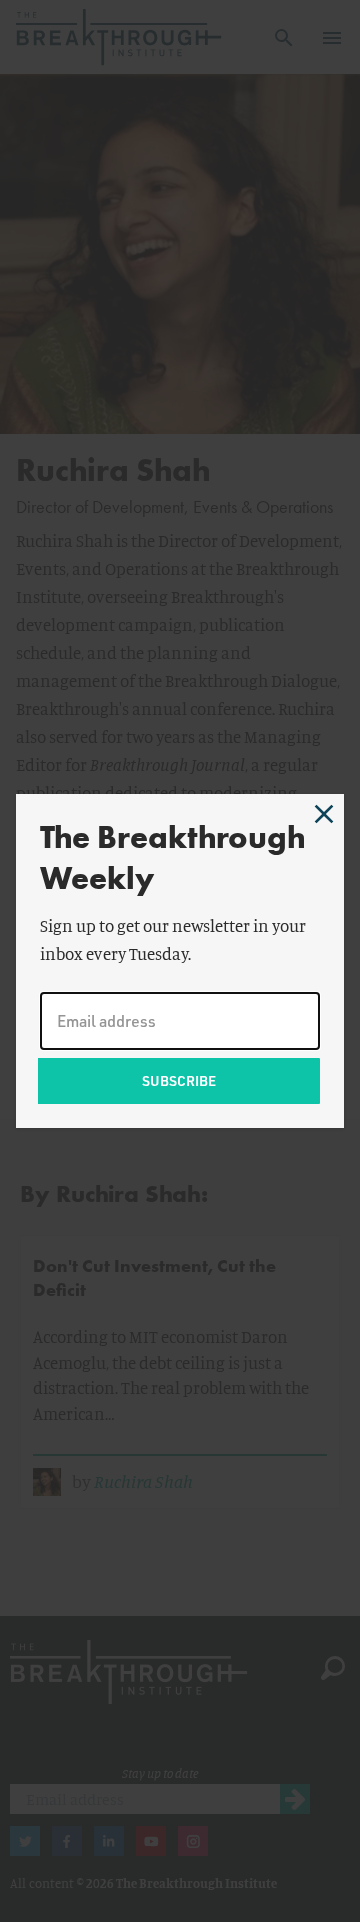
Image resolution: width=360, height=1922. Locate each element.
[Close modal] (324, 814)
